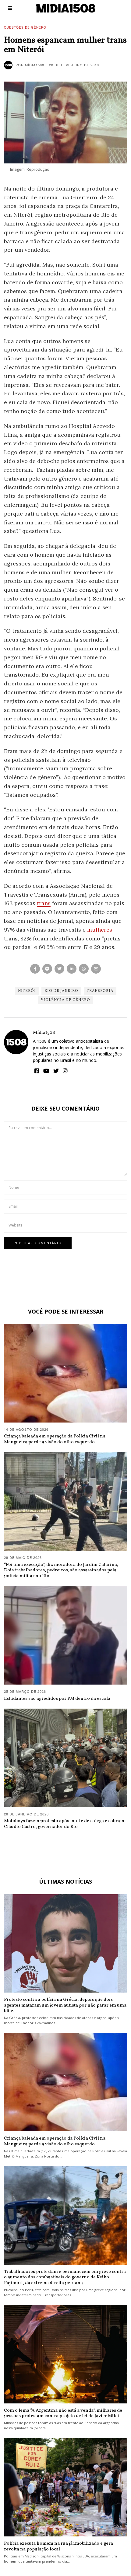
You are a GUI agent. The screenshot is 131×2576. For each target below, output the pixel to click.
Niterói (27, 991)
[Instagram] (65, 1071)
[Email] (96, 969)
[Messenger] (47, 969)
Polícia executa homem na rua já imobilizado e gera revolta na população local (58, 2546)
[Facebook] (35, 969)
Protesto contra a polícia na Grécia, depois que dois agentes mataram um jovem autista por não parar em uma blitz (65, 2005)
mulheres (100, 930)
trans (44, 903)
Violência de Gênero (65, 1000)
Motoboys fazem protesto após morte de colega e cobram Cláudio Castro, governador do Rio (64, 1824)
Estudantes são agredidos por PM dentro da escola (57, 1699)
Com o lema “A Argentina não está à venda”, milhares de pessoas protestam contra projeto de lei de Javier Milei (63, 2413)
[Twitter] (59, 969)
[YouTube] (46, 1071)
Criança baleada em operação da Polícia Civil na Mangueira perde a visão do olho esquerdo (55, 1439)
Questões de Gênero (25, 27)
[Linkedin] (72, 969)
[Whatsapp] (84, 969)
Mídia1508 (44, 1033)
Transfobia (100, 991)
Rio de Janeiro (61, 991)
